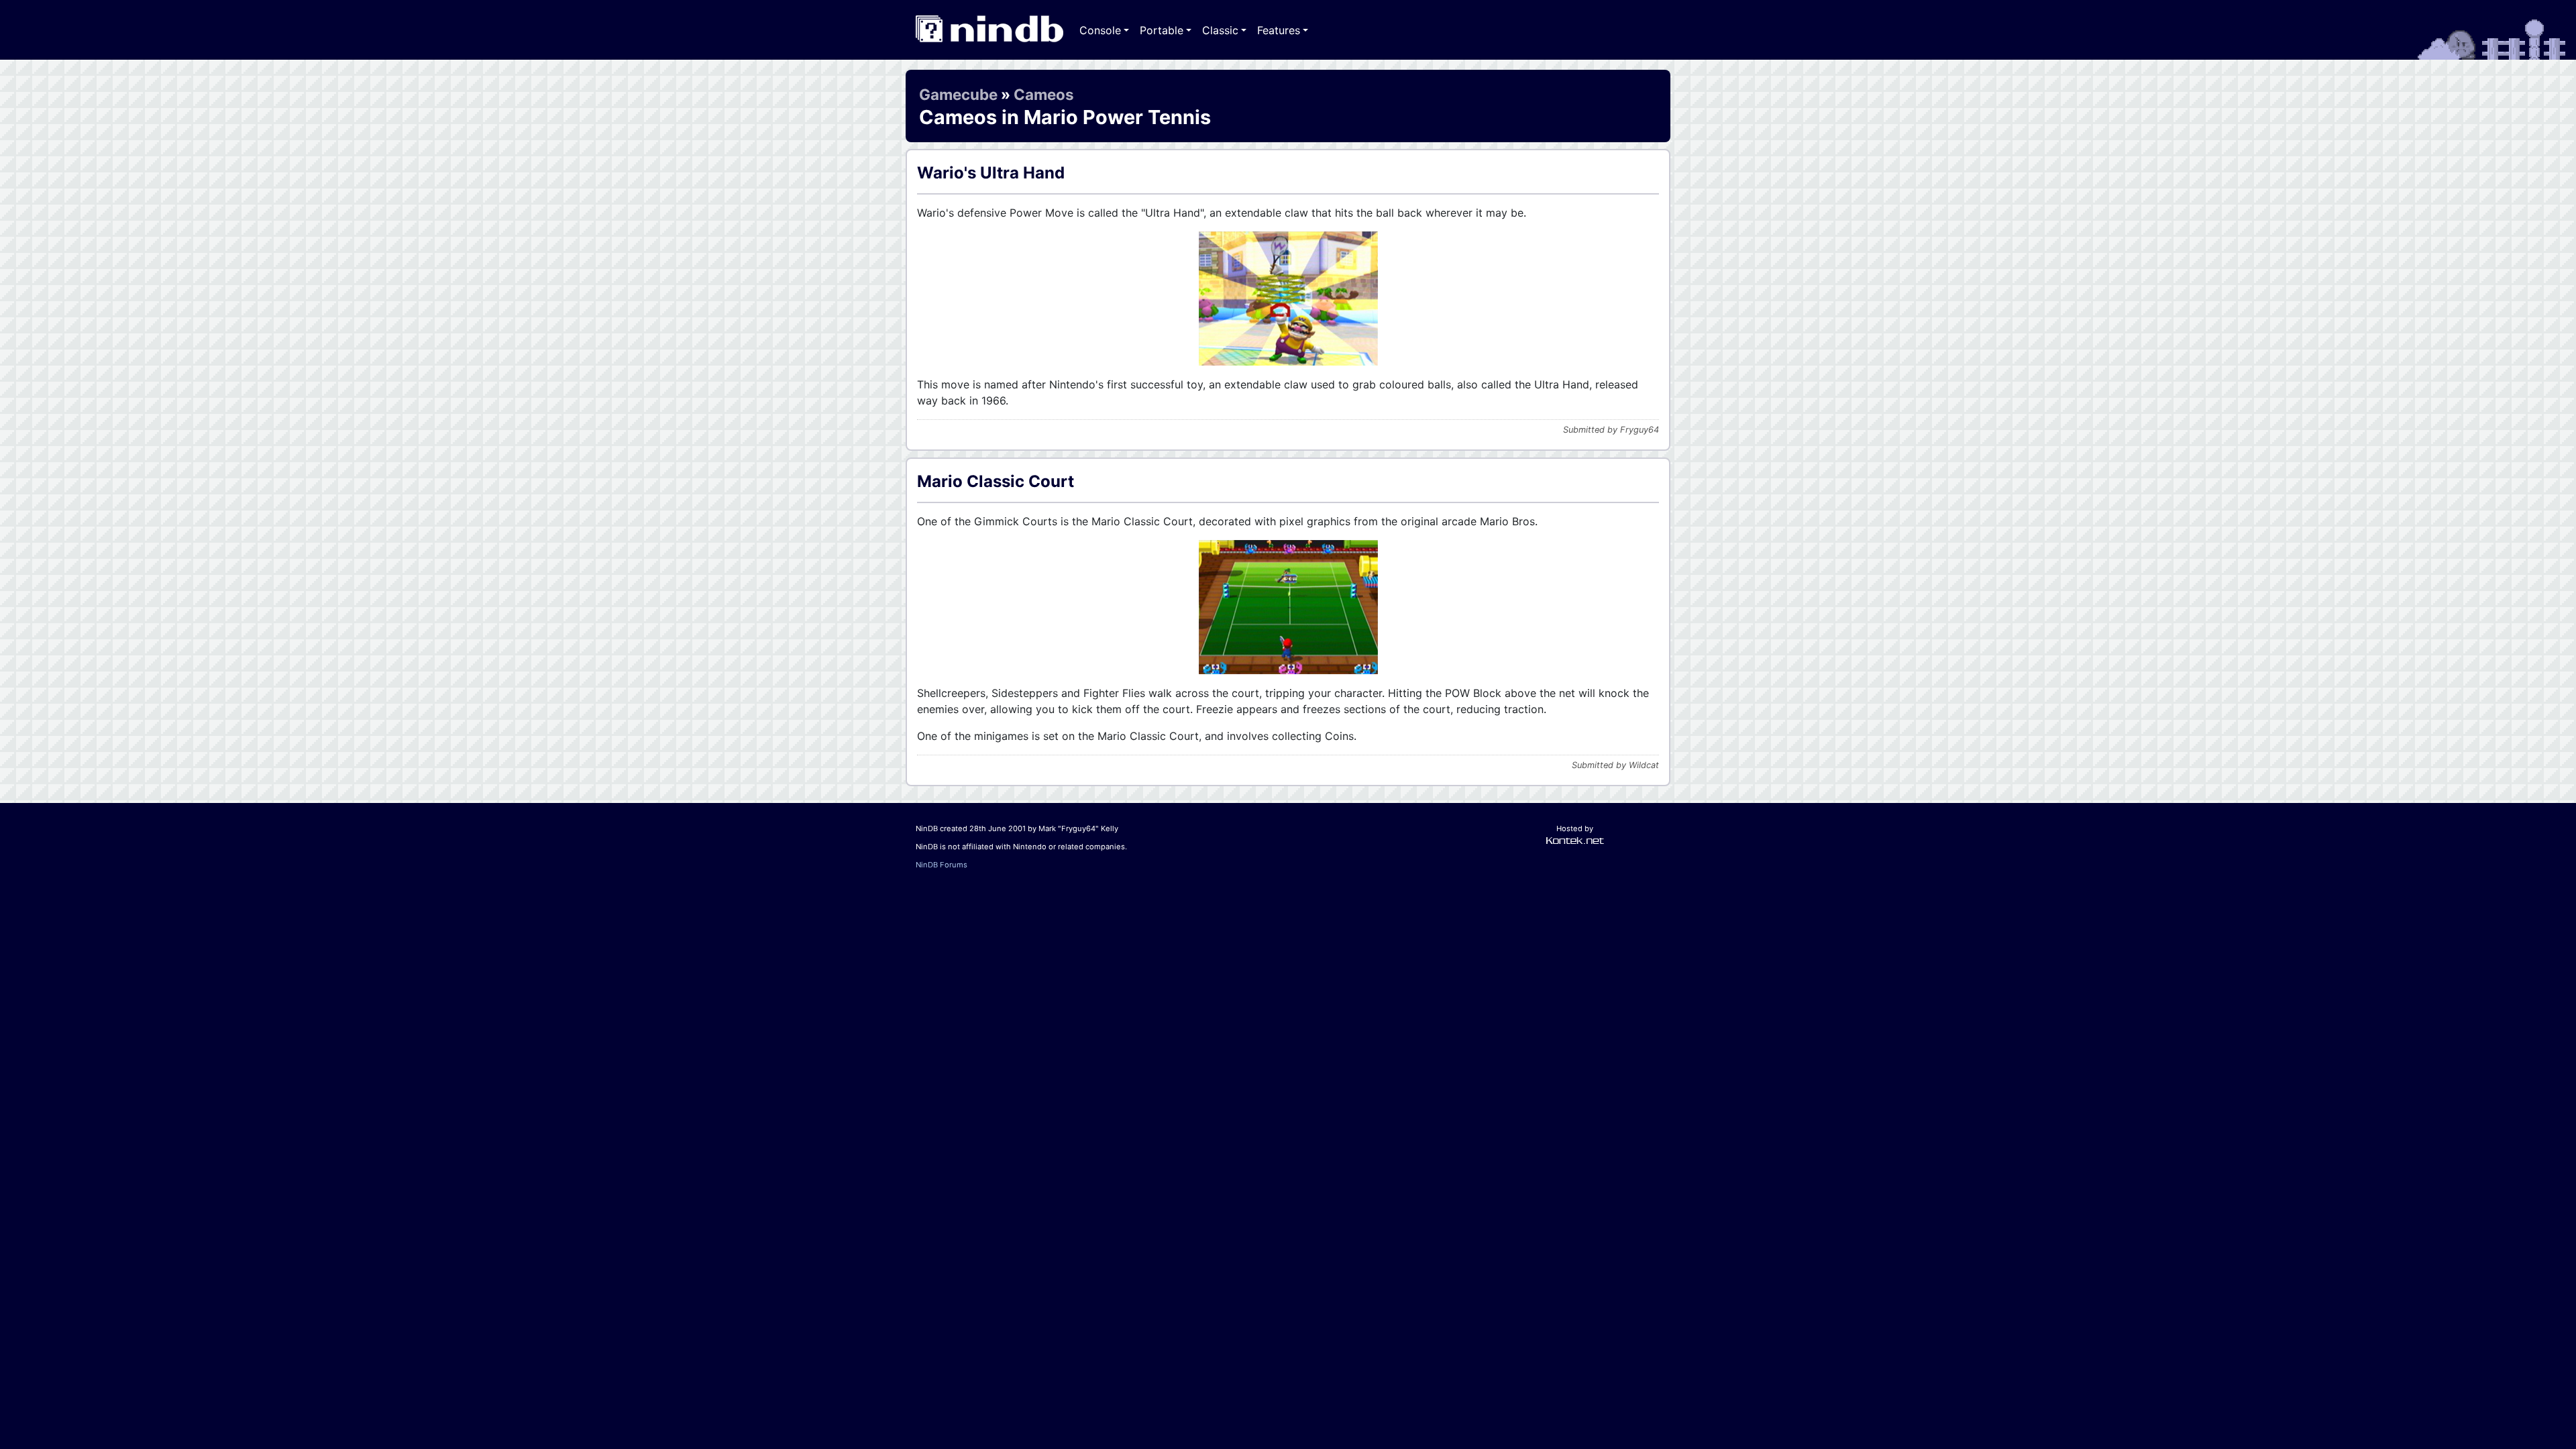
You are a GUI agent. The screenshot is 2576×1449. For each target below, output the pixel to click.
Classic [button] (1220, 30)
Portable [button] (1162, 30)
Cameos (1044, 94)
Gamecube (958, 94)
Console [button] (1100, 30)
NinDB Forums (942, 865)
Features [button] (1279, 30)
